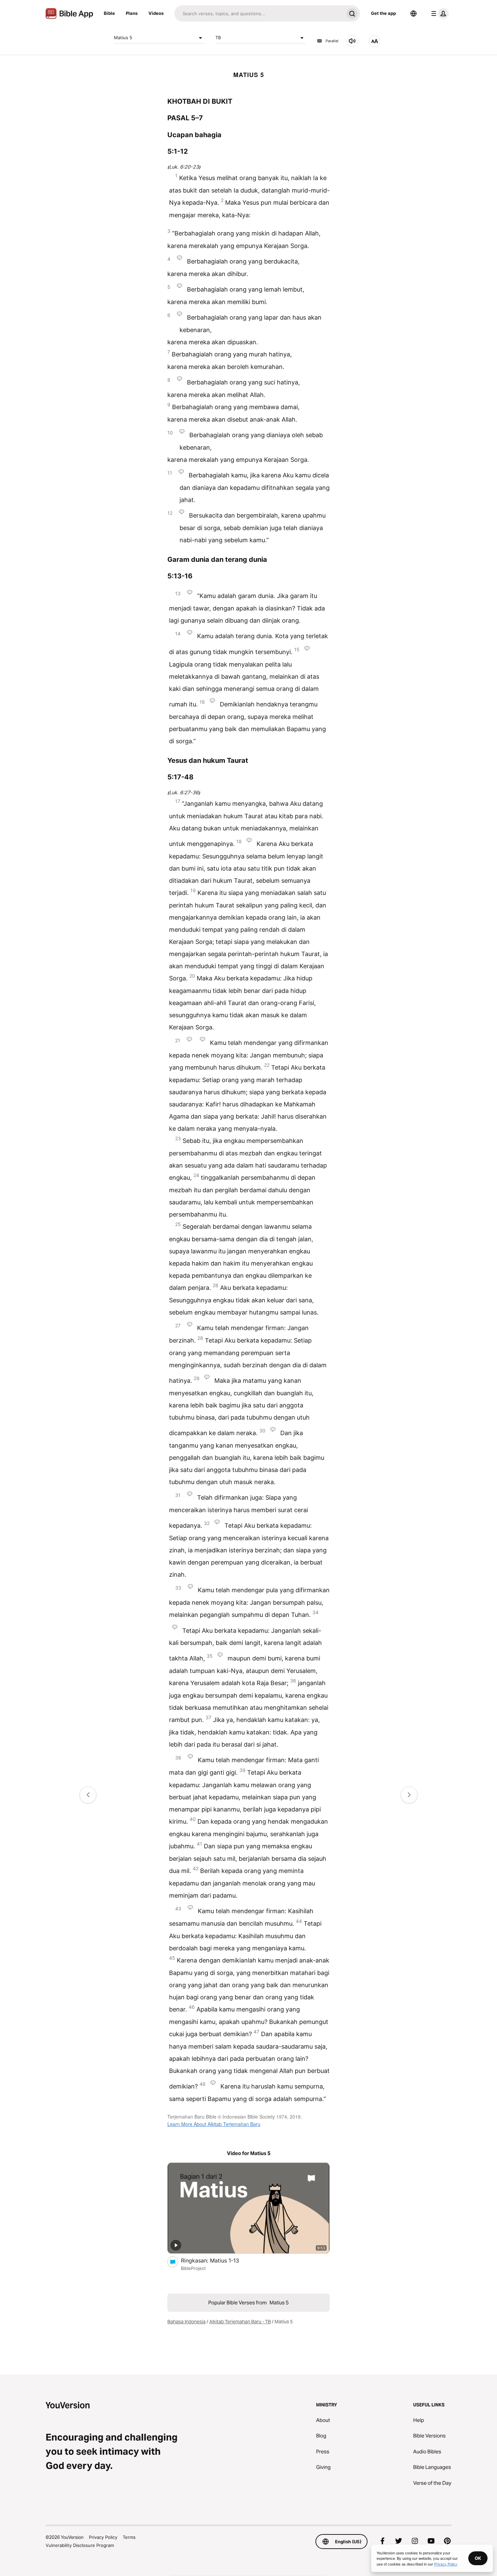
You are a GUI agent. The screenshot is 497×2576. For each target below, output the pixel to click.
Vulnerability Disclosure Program (80, 2545)
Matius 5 (123, 37)
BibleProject (193, 2268)
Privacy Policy (103, 2537)
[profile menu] (439, 14)
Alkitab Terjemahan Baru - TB (240, 2322)
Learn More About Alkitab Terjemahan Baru (214, 2124)
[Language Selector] (413, 14)
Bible (109, 13)
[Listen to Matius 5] (352, 41)
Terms (129, 2537)
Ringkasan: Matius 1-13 (217, 2260)
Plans (132, 13)
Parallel (332, 41)
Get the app (383, 13)
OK (478, 2558)
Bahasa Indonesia (186, 2322)
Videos (156, 13)
